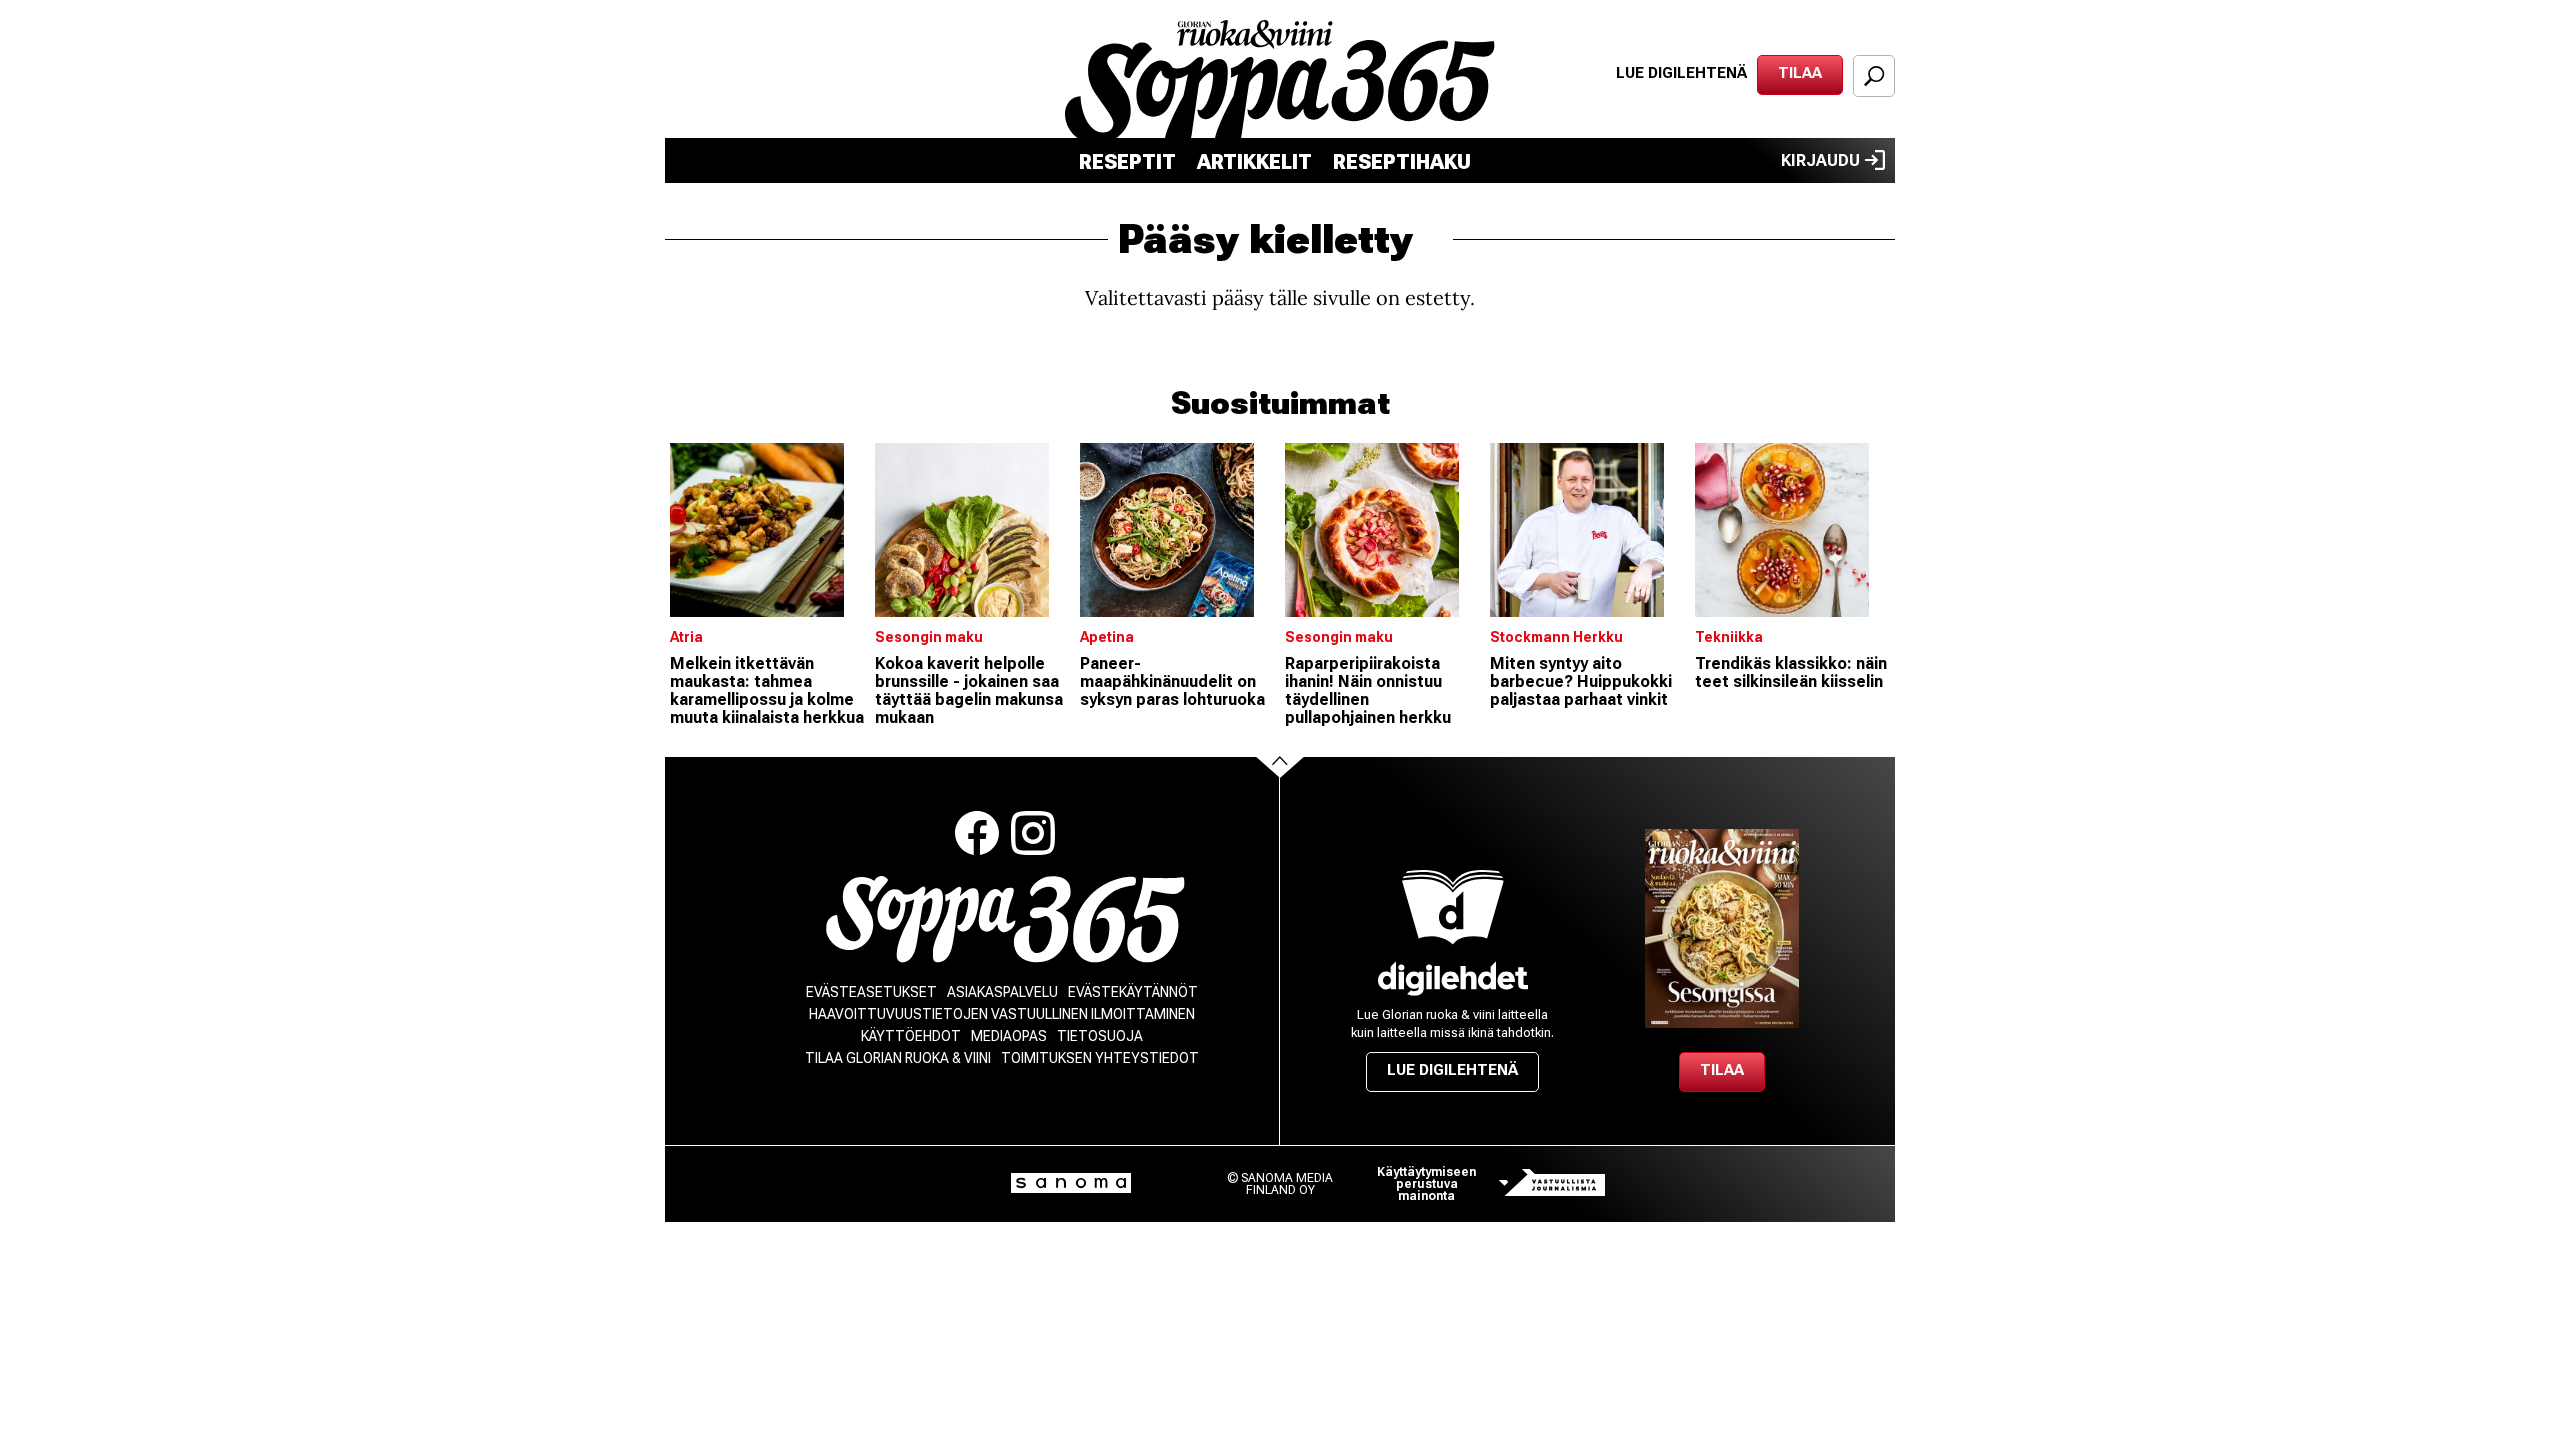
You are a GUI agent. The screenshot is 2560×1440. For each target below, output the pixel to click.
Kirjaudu (1820, 160)
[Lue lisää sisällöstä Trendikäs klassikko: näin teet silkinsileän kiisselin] (1792, 530)
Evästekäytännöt (1133, 992)
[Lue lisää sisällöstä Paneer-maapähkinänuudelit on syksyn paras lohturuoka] (1177, 530)
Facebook (977, 833)
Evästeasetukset (871, 992)
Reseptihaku (1402, 162)
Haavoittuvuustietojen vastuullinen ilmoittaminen (1002, 1014)
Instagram (1033, 833)
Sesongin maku (929, 637)
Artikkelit (1254, 162)
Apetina (1107, 637)
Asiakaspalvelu (1002, 992)
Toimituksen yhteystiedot (1100, 1058)
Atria (686, 637)
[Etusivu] (1005, 919)
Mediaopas (1009, 1036)
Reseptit (1127, 162)
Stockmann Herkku (1556, 637)
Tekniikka (1729, 637)
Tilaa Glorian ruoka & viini (898, 1058)
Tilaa (1800, 73)
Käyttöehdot (911, 1036)
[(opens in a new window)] (1453, 978)
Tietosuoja (1100, 1036)
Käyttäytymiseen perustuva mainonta (1426, 1184)
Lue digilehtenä (1681, 73)
